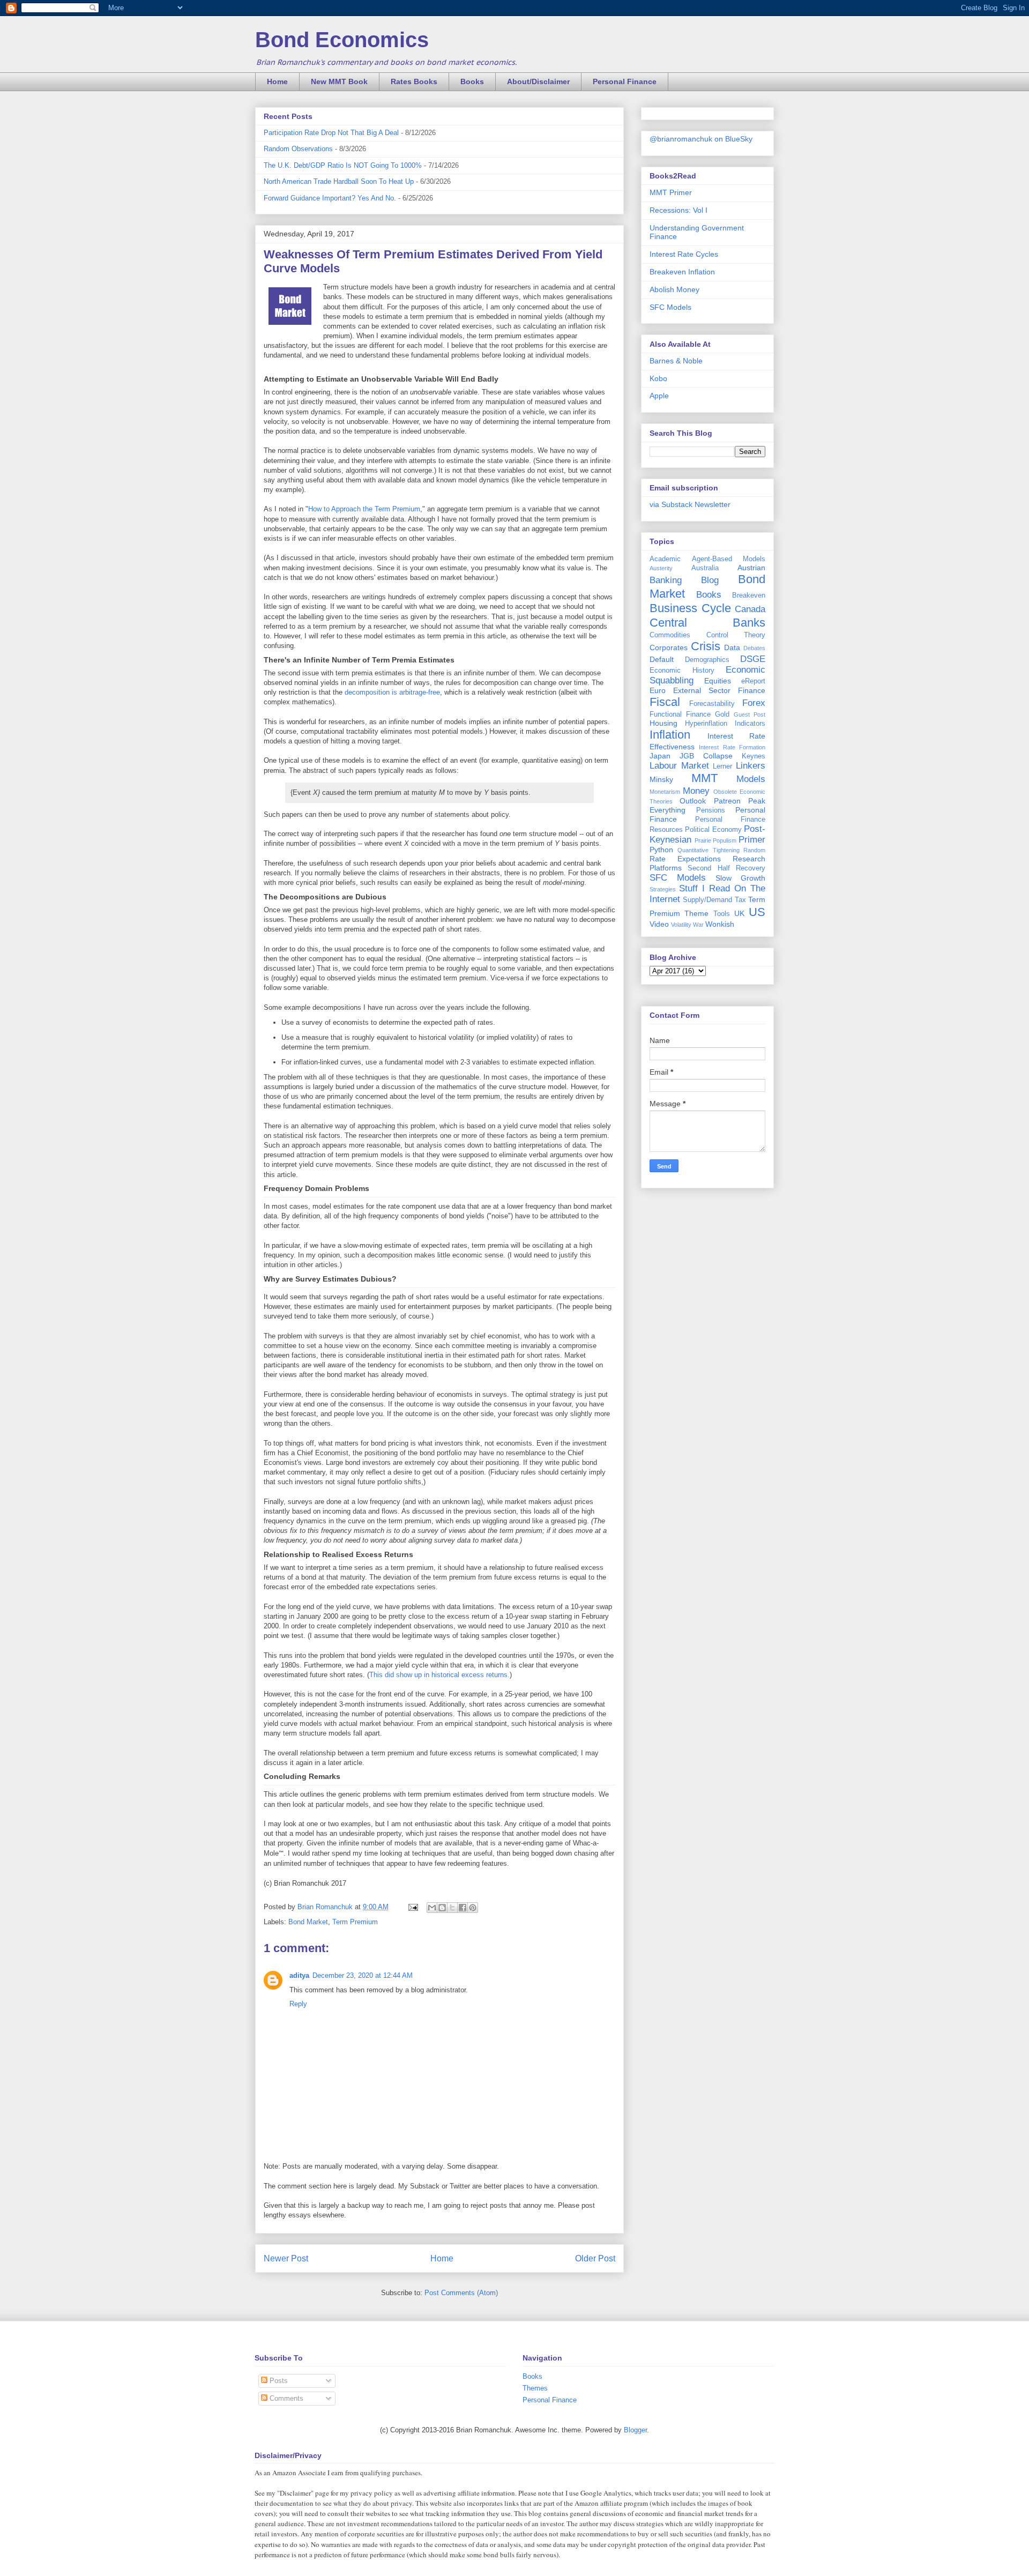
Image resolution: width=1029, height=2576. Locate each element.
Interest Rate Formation (732, 747)
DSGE (753, 659)
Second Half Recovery (726, 868)
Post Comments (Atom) (461, 2293)
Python (661, 850)
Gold (722, 714)
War (698, 925)
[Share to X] (452, 1908)
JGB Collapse (706, 756)
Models (751, 779)
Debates (754, 648)
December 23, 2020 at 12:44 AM (363, 1975)
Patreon (727, 801)
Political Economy (713, 830)
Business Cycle (690, 608)
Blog (710, 580)
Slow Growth (740, 878)
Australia (705, 568)
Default (662, 659)
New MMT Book (339, 81)
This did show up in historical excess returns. (439, 1675)
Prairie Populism (716, 840)
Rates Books (414, 81)
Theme (696, 913)
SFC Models (670, 307)
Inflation (670, 735)
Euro (658, 690)
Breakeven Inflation (682, 272)
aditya (299, 1975)
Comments (285, 2398)
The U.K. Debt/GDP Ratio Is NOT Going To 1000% (343, 165)
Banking (666, 580)
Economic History (682, 671)
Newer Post (286, 2258)
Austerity (661, 568)
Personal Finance (625, 81)
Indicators (750, 724)
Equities (718, 681)
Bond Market (308, 1922)
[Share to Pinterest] (473, 1908)
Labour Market (679, 766)
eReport (753, 681)
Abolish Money (674, 289)
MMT (704, 778)
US (757, 912)
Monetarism (665, 792)
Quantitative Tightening (708, 850)
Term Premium (355, 1922)
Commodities (670, 635)
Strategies (663, 889)
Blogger (635, 2430)
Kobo (658, 378)
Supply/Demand (707, 900)
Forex (754, 703)
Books (472, 81)
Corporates (669, 647)
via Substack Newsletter (690, 504)
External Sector (702, 690)
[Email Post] (412, 1907)
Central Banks (707, 623)
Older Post (595, 2258)
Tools (722, 914)
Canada (750, 609)
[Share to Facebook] (463, 1908)
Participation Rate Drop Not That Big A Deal (331, 133)
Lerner (722, 766)
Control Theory (736, 635)
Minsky (661, 779)
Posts (278, 2381)
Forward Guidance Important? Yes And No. (330, 198)
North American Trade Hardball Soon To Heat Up (339, 181)
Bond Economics (342, 40)
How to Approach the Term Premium (364, 509)
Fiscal (665, 702)
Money (696, 791)
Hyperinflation (706, 724)
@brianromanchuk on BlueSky (701, 139)
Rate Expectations (685, 859)
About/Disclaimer (538, 81)
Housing (663, 723)
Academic (665, 559)
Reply (298, 2004)
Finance (752, 690)
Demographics (707, 660)
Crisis (706, 646)
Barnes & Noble (676, 361)
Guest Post (750, 714)
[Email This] (432, 1908)
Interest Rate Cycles (684, 254)
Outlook (693, 801)
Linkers (751, 766)
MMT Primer (671, 192)
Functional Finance (680, 714)
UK (739, 913)
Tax (740, 900)
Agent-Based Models (729, 559)
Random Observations (298, 149)
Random (754, 850)
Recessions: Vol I (678, 210)
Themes (535, 2388)
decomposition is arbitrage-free (392, 692)
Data (732, 647)
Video (659, 924)
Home (277, 81)
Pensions (711, 810)
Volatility (681, 925)
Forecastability (712, 704)
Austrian (751, 568)
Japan (660, 756)
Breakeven (749, 595)
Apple (659, 396)
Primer (752, 840)
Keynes (754, 756)
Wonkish (720, 924)
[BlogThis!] (442, 1908)
